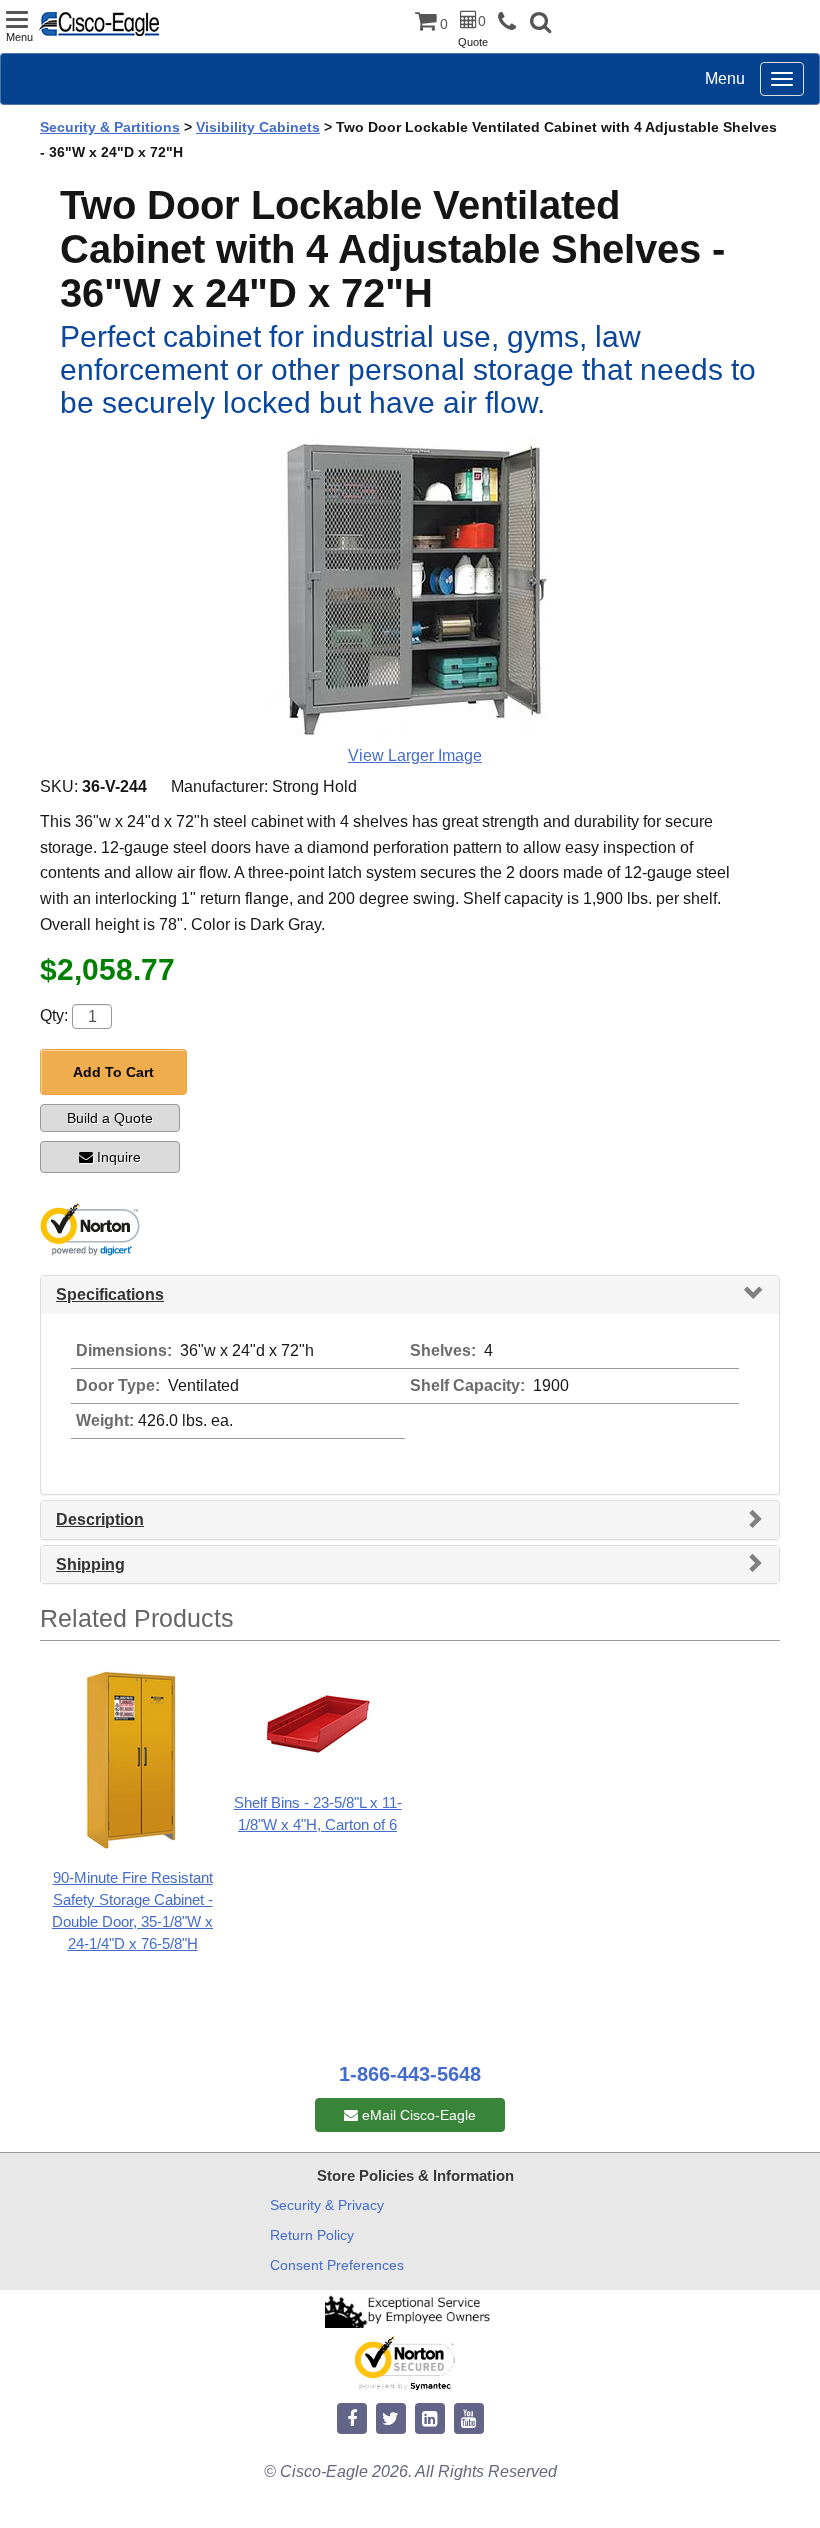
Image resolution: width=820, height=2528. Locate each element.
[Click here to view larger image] (415, 589)
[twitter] (391, 2419)
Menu (725, 78)
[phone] (512, 22)
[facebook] (352, 2419)
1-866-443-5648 (410, 2074)
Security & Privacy (327, 2205)
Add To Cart (113, 1072)
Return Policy (312, 2235)
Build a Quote (110, 1118)
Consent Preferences (337, 2265)
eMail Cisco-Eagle (417, 2115)
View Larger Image (415, 755)
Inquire (119, 1157)
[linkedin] (430, 2419)
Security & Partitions (110, 127)
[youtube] (469, 2419)
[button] (540, 24)
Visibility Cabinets (258, 127)
